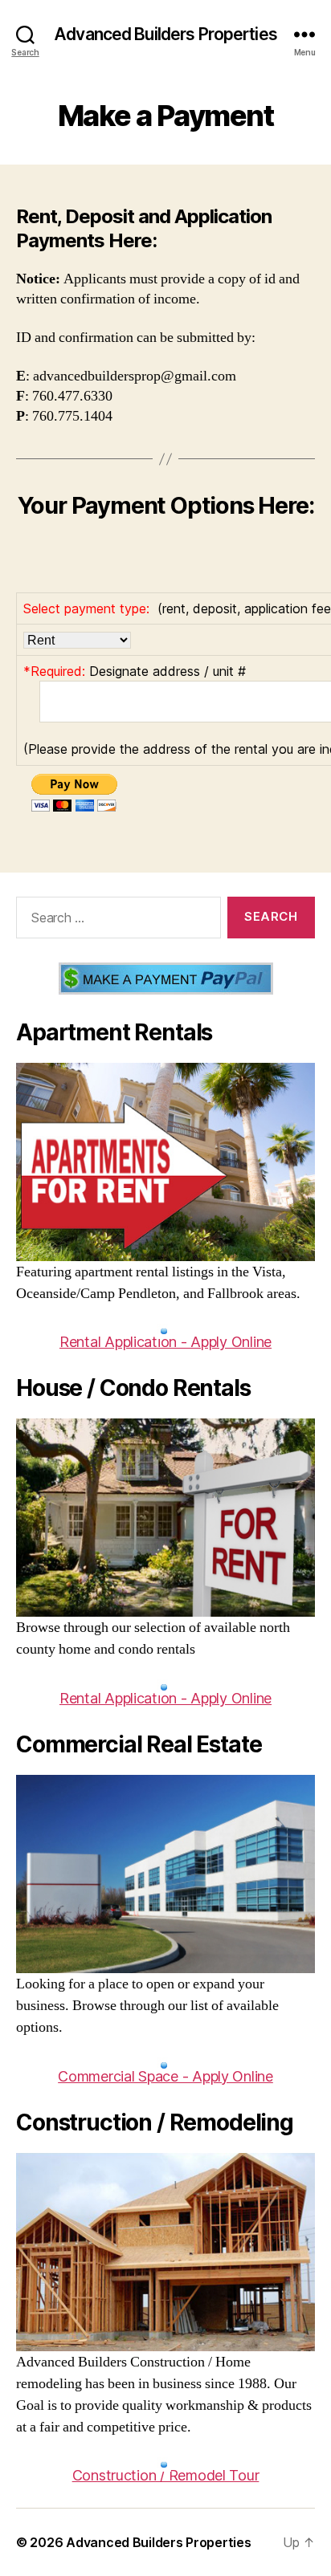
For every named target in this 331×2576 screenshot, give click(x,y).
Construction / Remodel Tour (166, 2475)
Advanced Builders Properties (165, 34)
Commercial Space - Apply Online (165, 2076)
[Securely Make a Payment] (165, 979)
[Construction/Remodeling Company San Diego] (165, 2252)
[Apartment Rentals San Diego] (165, 1162)
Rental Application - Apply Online (165, 1342)
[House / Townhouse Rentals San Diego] (165, 1518)
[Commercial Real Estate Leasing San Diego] (165, 1874)
